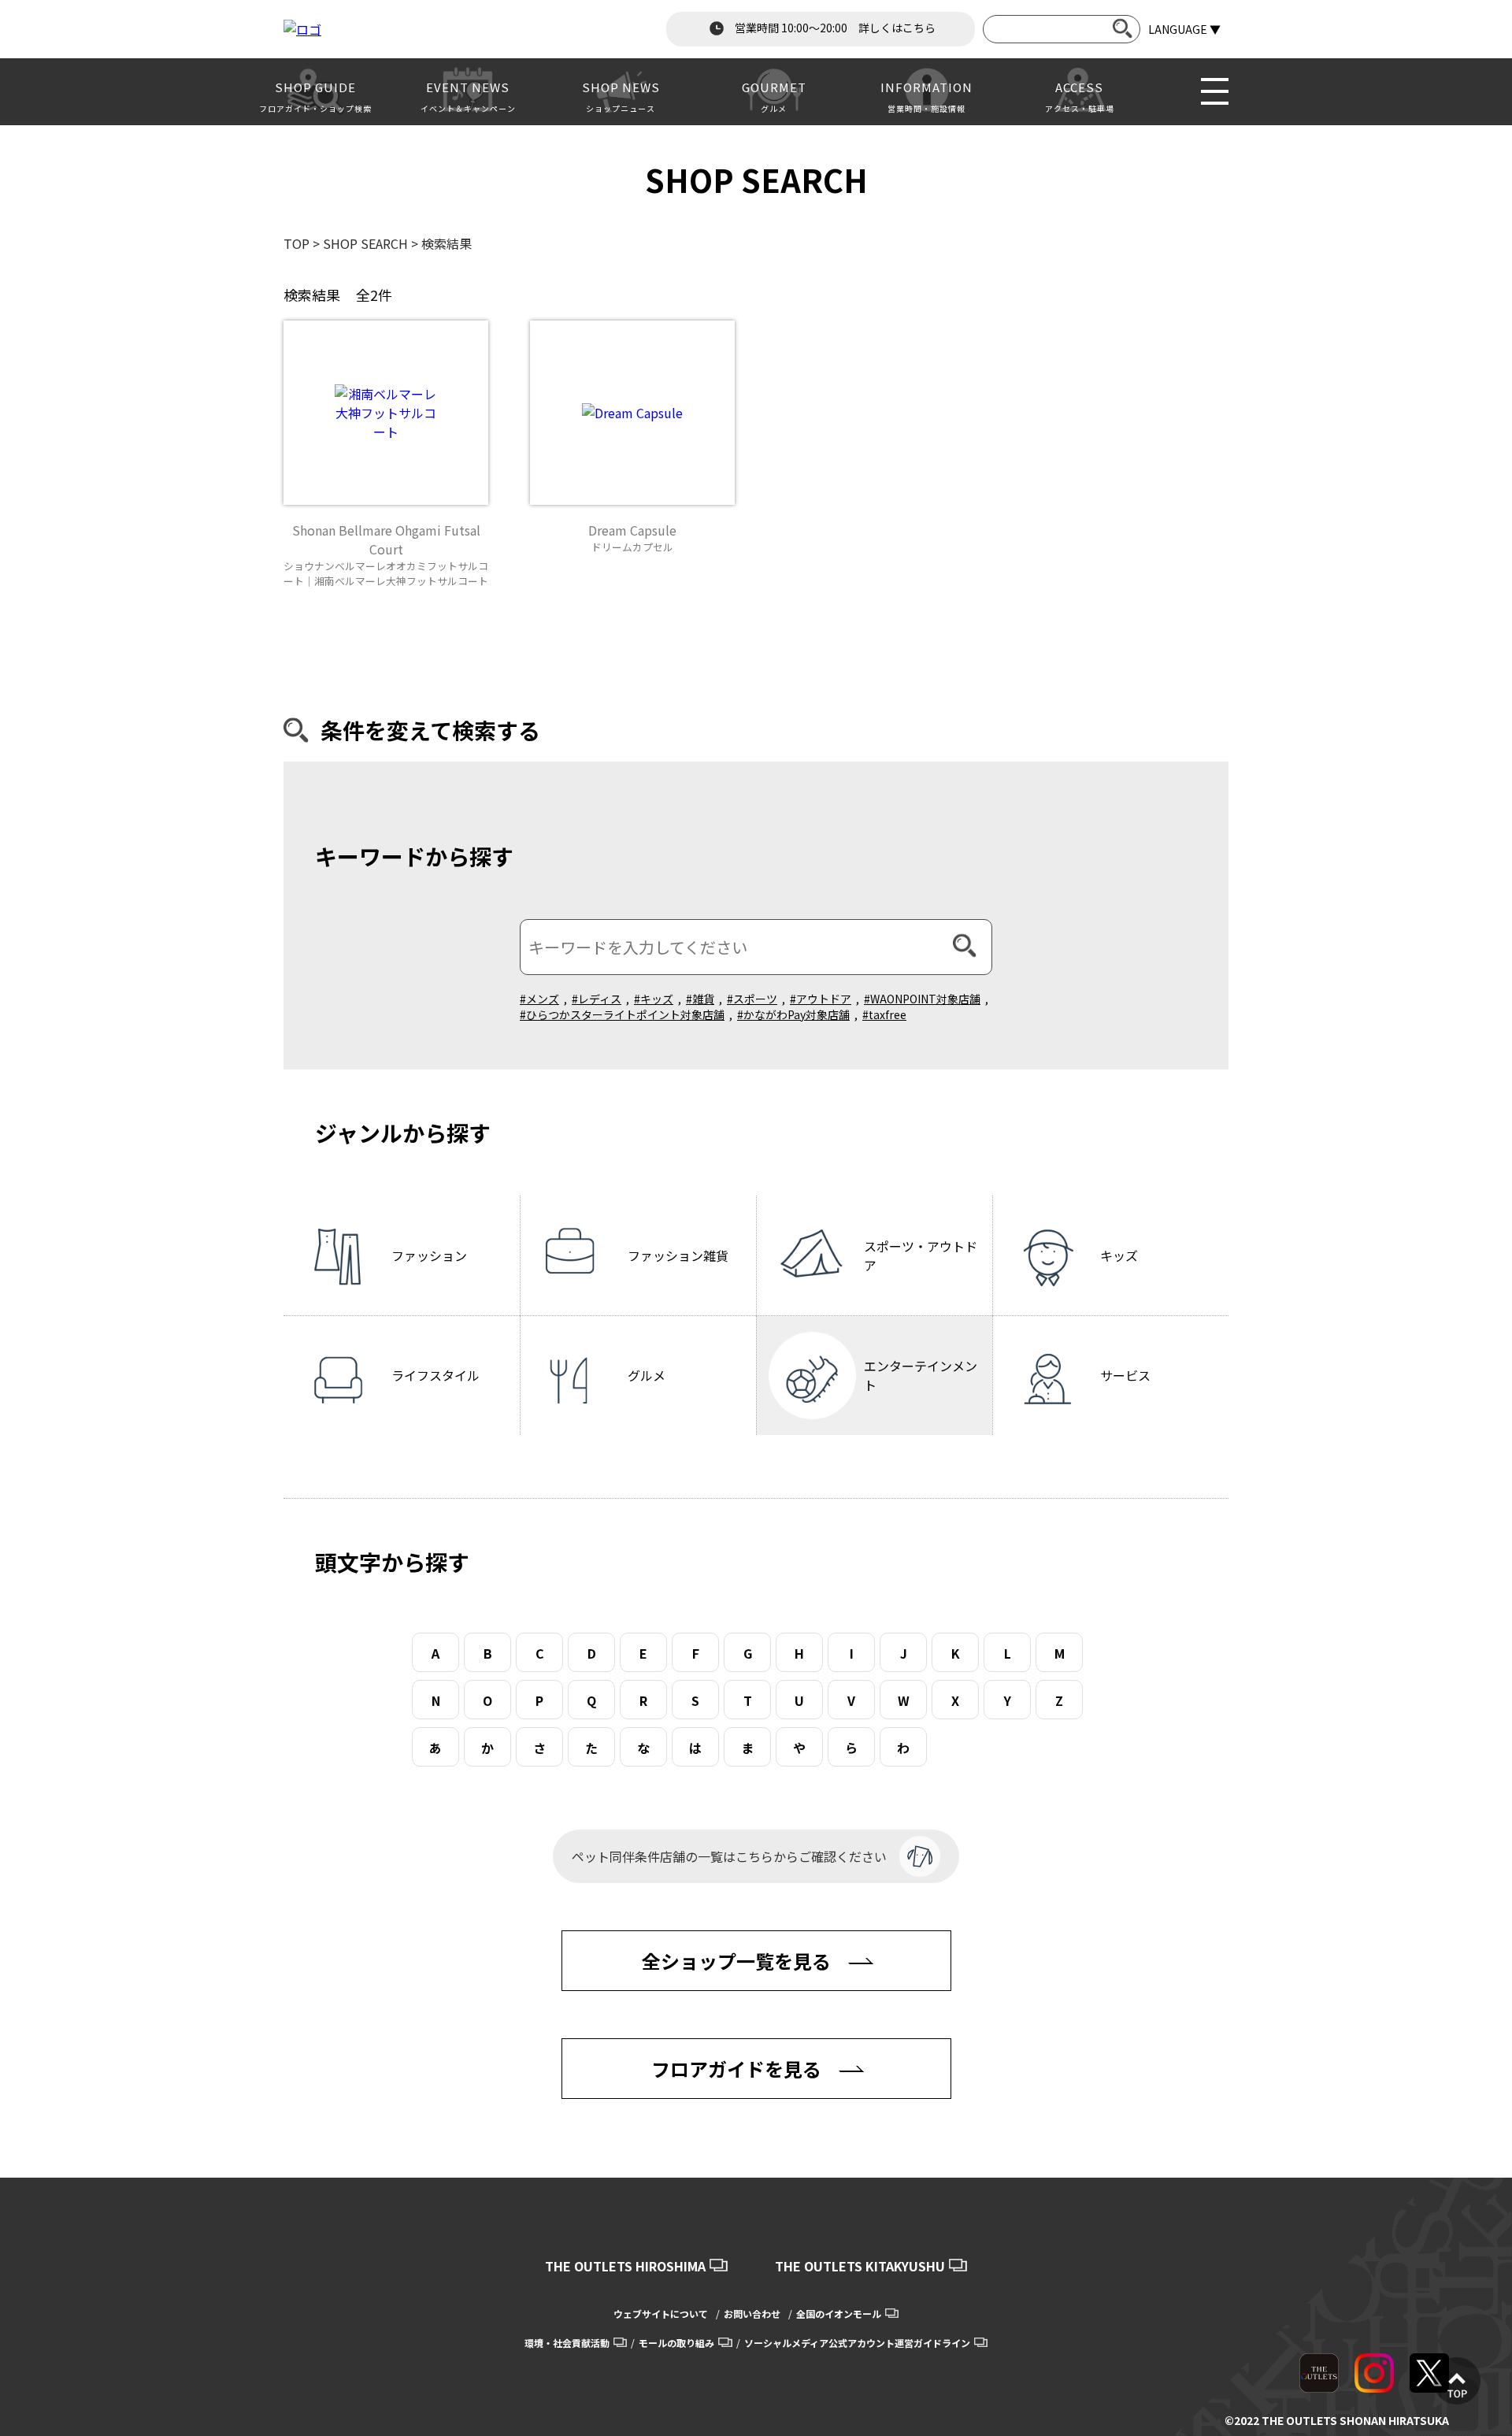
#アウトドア (821, 999)
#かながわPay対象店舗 (793, 1014)
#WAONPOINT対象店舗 (922, 999)
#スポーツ (752, 999)
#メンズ (539, 999)
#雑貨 (700, 999)
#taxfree (884, 1014)
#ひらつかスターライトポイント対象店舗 (622, 1014)
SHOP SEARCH (365, 243)
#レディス (597, 999)
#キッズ (654, 999)
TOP (296, 243)
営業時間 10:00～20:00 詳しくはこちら (834, 28)
